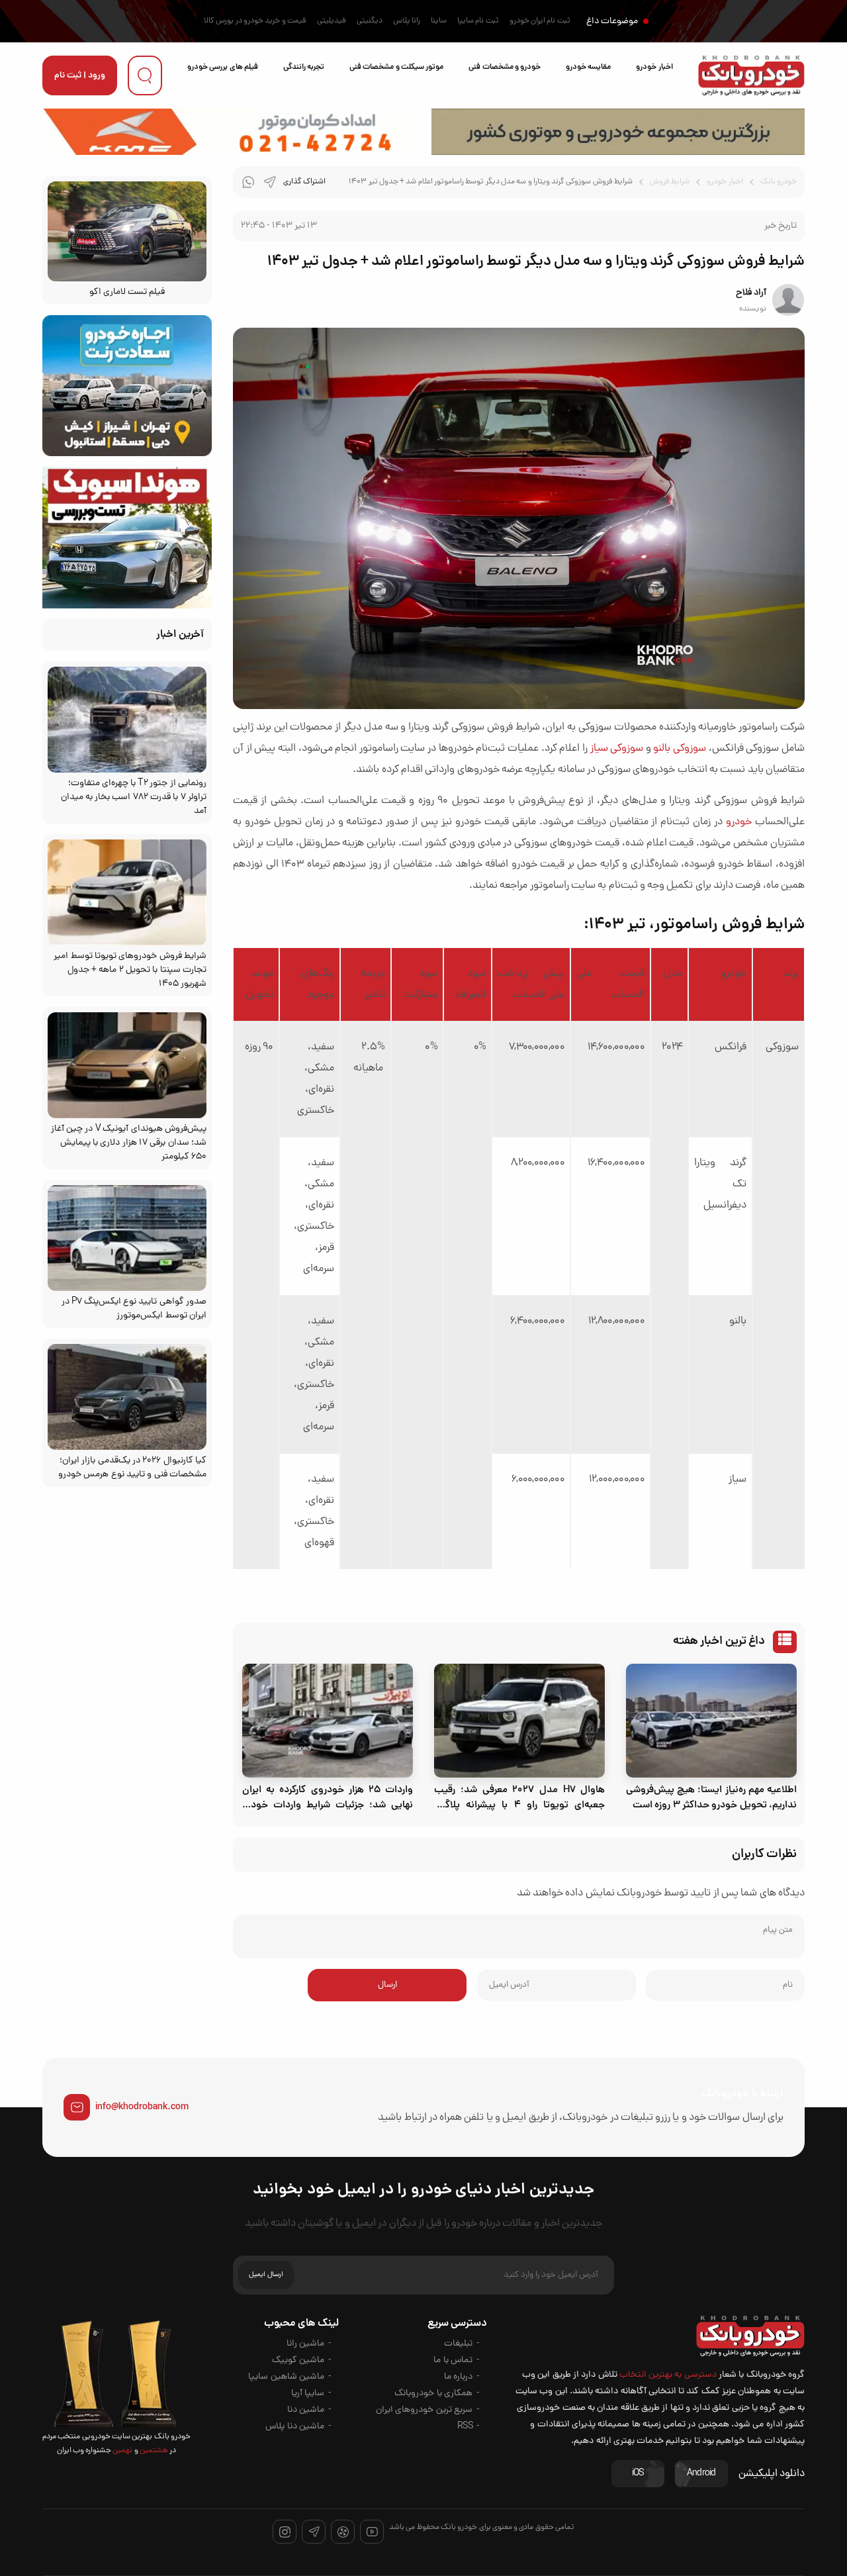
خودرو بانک (779, 182)
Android (701, 2474)
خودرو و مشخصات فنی (505, 67)
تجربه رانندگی (304, 67)
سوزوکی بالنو (680, 749)
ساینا (439, 21)
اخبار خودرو (654, 67)
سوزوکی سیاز (617, 749)
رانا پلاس (407, 21)
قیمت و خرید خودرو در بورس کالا (255, 21)
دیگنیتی (370, 21)
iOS (638, 2474)
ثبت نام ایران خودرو (540, 21)
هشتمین (153, 2451)
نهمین (122, 2451)
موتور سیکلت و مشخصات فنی (396, 67)
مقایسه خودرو (588, 67)
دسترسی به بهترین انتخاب (668, 2375)
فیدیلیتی (332, 21)
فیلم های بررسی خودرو (223, 67)
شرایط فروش (670, 182)
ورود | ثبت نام (80, 76)
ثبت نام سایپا (478, 21)
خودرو (739, 822)
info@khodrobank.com (142, 2107)
